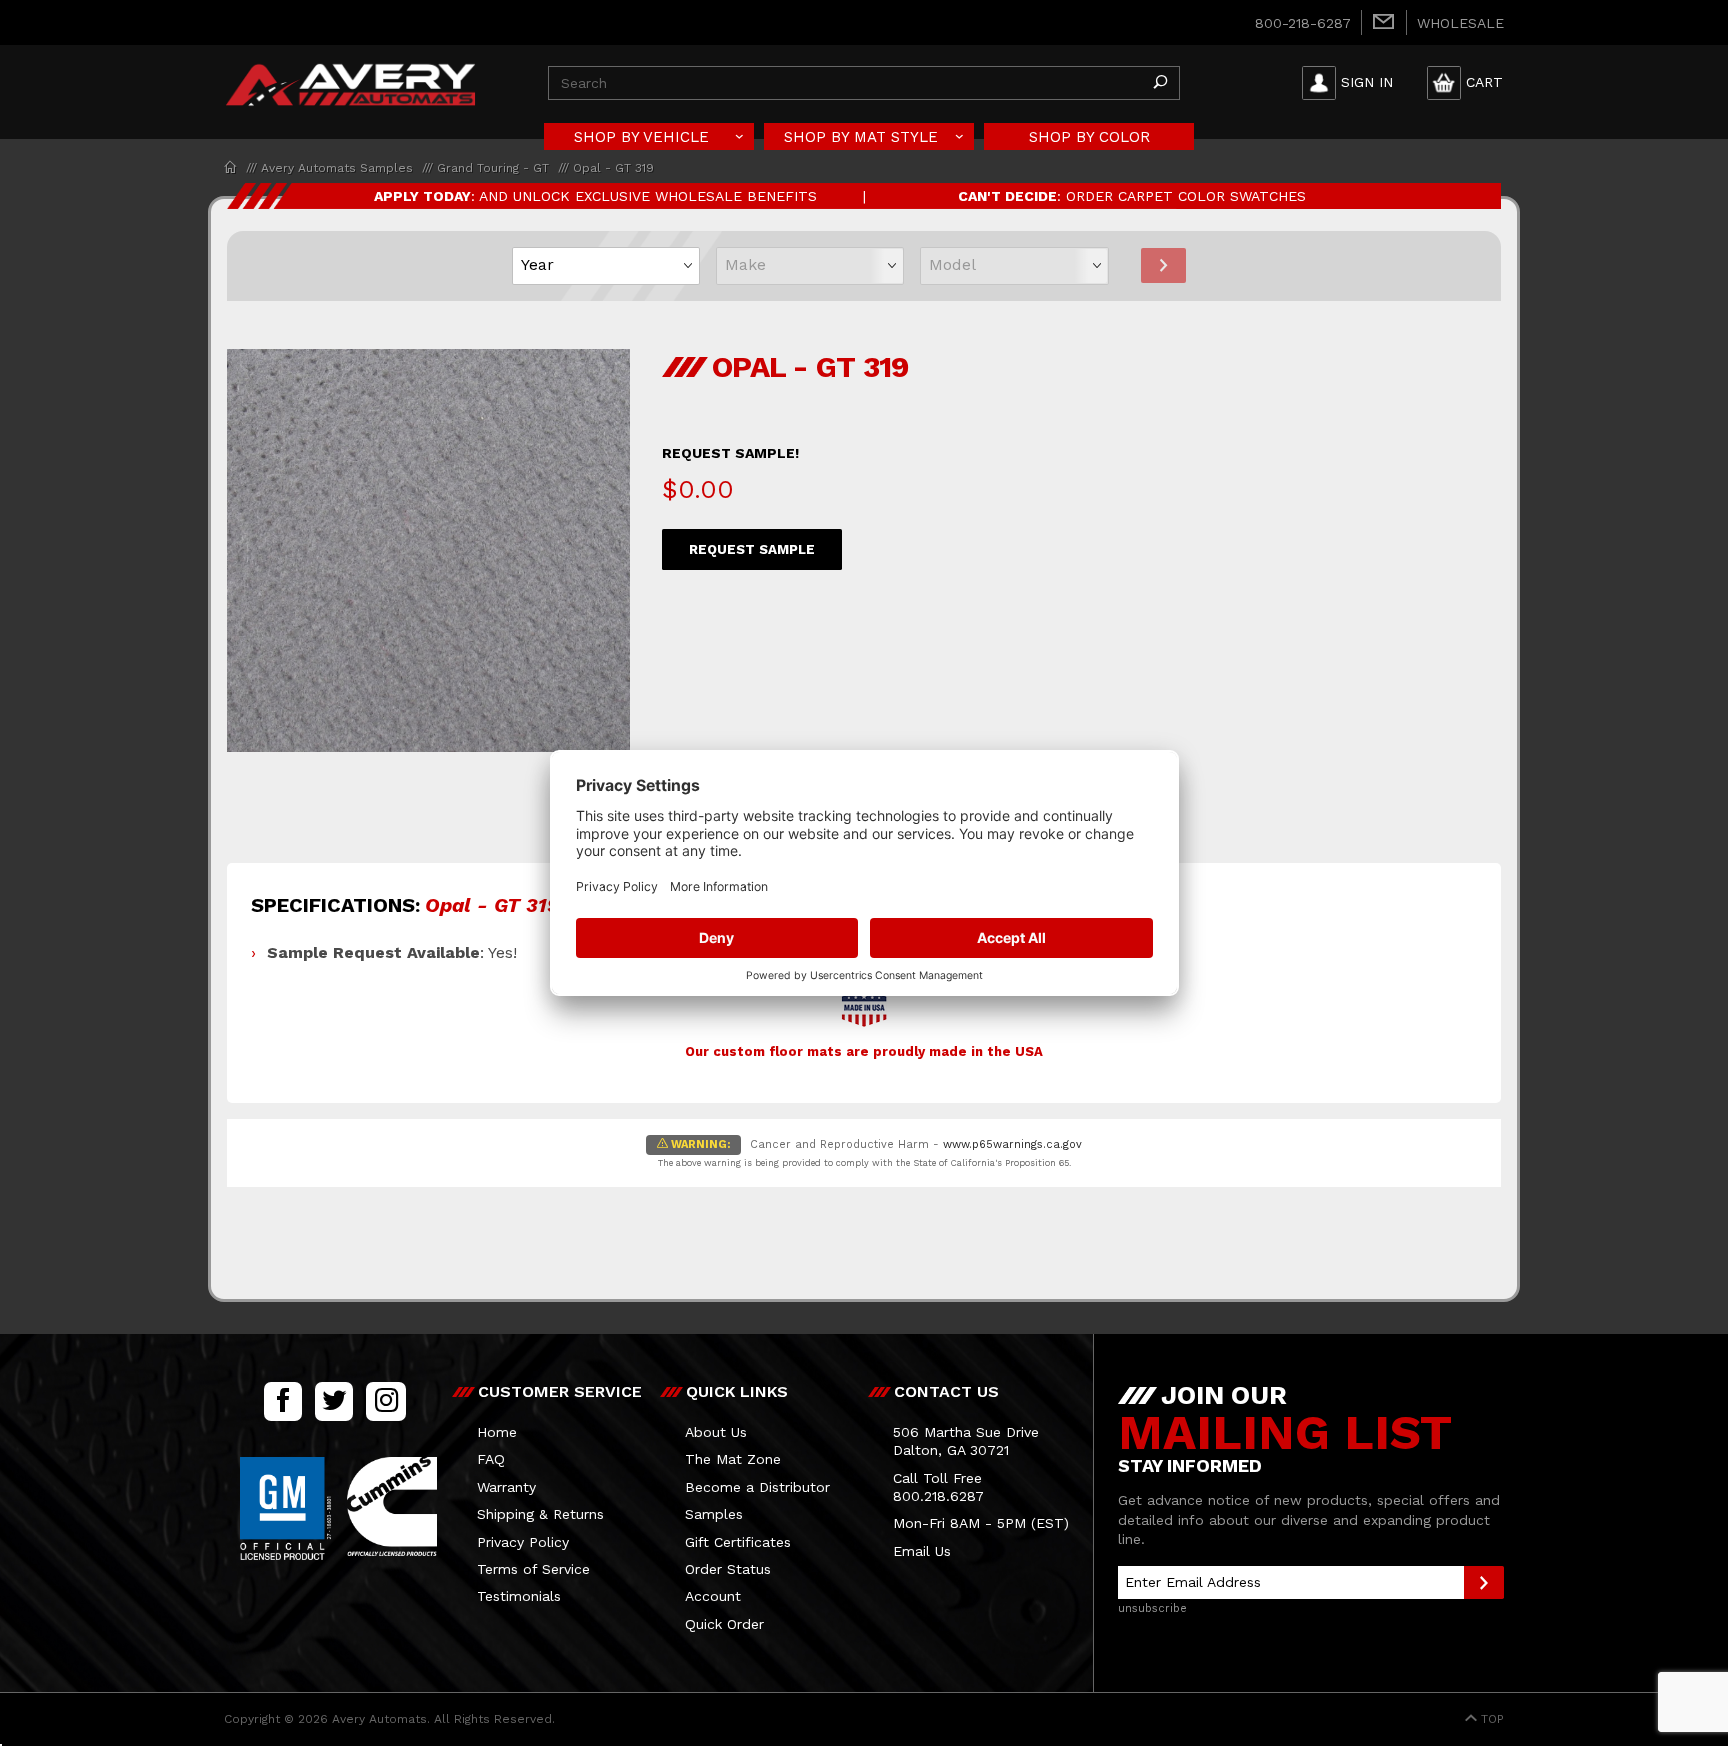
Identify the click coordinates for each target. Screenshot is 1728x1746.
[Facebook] (283, 1401)
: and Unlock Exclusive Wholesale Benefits (595, 196)
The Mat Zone (733, 1459)
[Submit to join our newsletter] (1484, 1582)
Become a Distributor (757, 1487)
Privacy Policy (523, 1542)
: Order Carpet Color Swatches (1132, 196)
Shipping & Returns (540, 1514)
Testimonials (519, 1596)
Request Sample (752, 549)
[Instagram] (385, 1401)
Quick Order (724, 1624)
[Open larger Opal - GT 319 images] (428, 564)
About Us (716, 1432)
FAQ (491, 1459)
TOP (1490, 1719)
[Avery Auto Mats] (350, 82)
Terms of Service (533, 1569)
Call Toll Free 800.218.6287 (938, 1487)
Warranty (506, 1487)
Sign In (1367, 82)
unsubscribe (1152, 1608)
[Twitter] (334, 1401)
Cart (1484, 82)
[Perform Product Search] (1160, 83)
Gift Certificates (738, 1542)
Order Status (728, 1569)
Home (497, 1432)
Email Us (922, 1551)
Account (713, 1596)
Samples (714, 1514)
